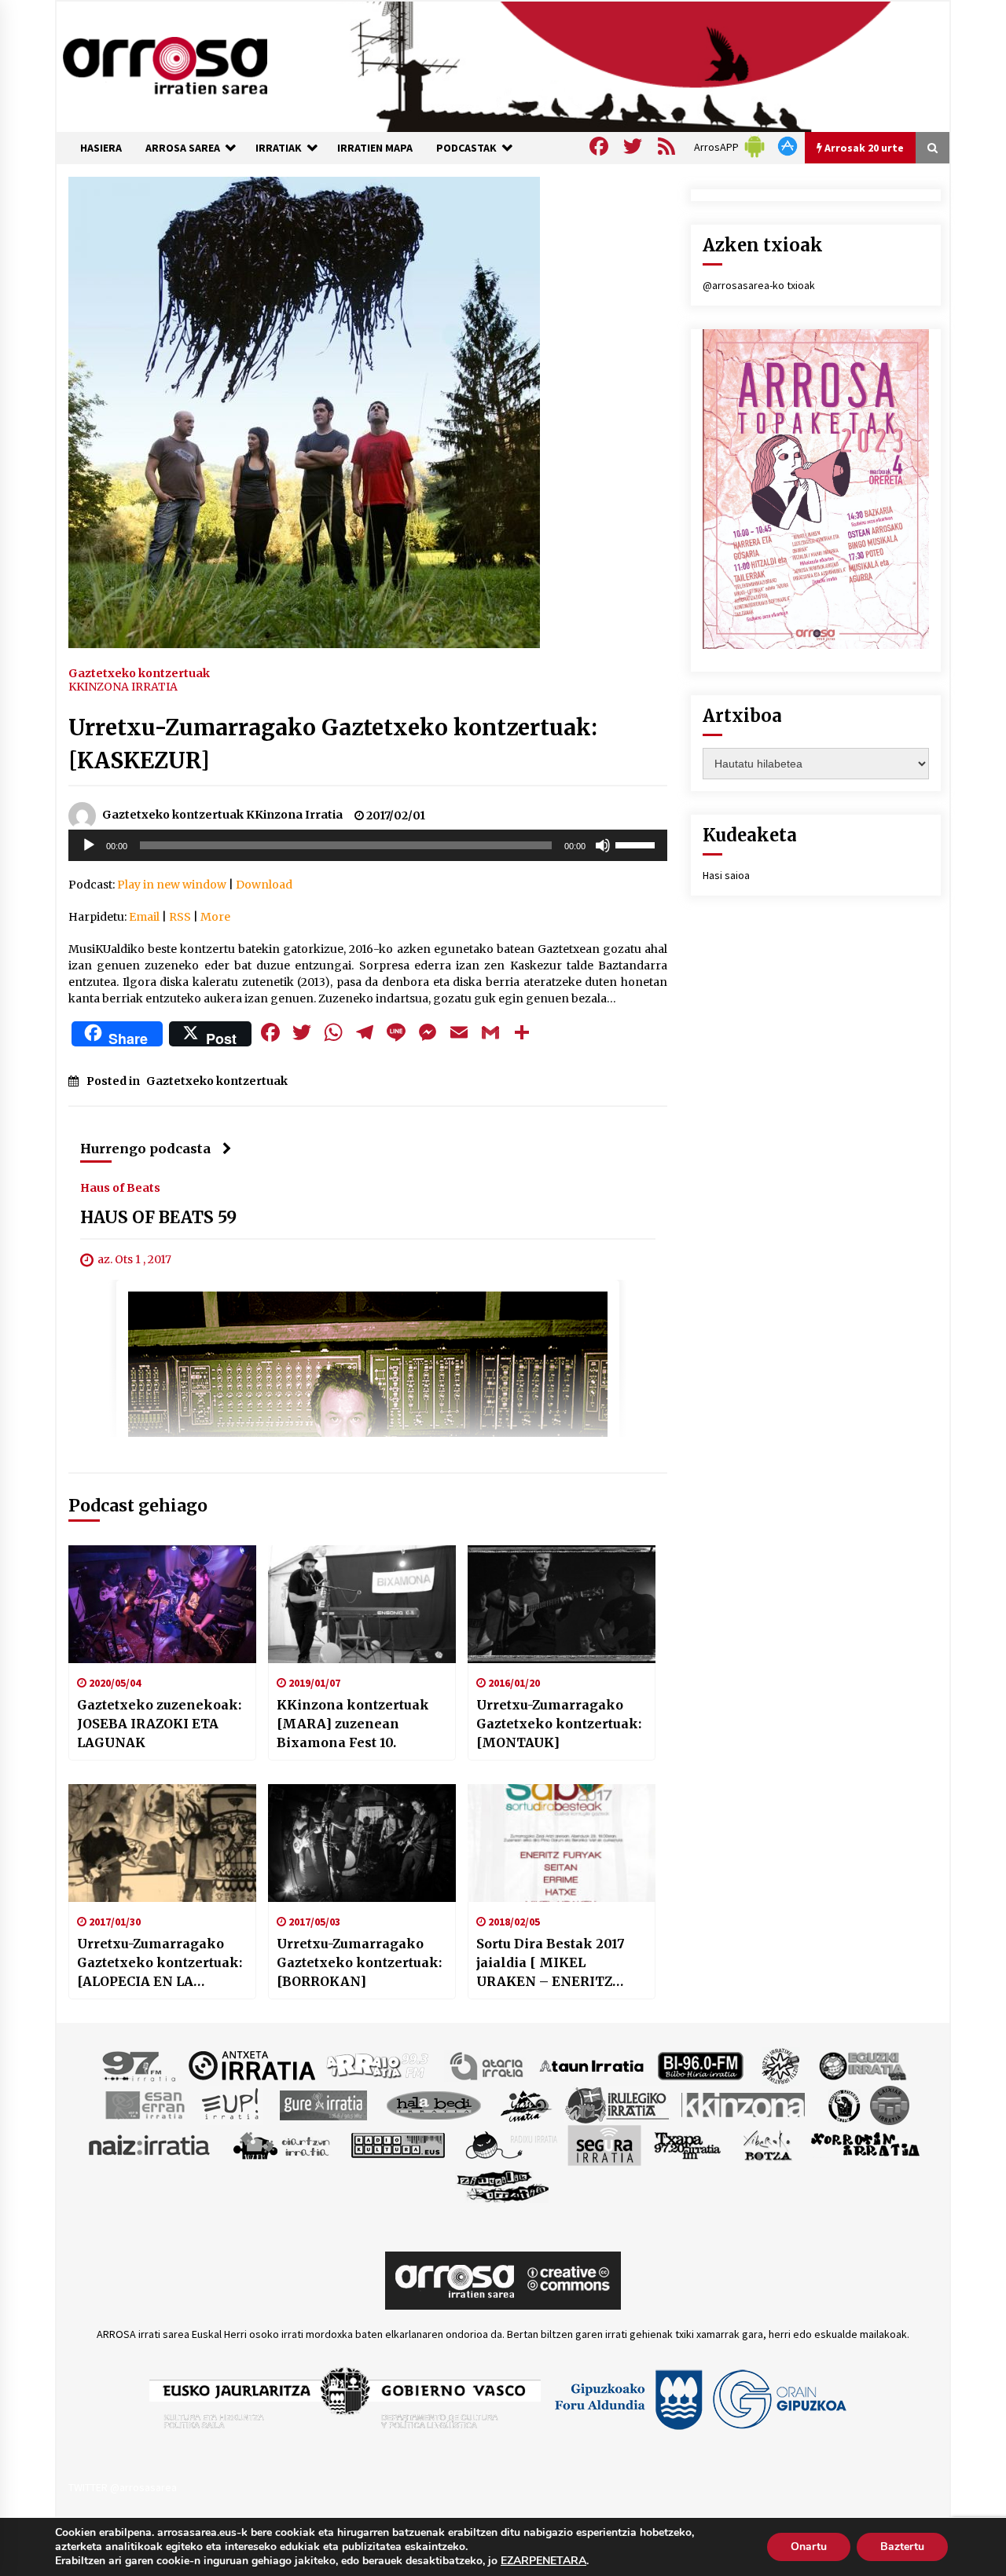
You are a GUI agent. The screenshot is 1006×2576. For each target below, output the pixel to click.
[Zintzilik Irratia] (503, 2184)
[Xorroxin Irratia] (865, 2144)
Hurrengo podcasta (145, 1149)
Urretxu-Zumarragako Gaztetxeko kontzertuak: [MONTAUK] (559, 1724)
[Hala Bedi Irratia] (433, 2104)
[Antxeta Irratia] (252, 2065)
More (215, 917)
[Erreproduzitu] (89, 845)
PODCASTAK (466, 148)
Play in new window (172, 885)
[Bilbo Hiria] (700, 2065)
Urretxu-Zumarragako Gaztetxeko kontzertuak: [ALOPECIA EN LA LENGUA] (160, 1963)
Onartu (809, 2547)
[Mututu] (603, 845)
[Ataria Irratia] (488, 2065)
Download (264, 885)
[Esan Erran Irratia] (144, 2104)
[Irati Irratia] (527, 2104)
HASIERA (101, 148)
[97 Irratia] (140, 2065)
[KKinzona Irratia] (744, 2104)
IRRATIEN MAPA (375, 148)
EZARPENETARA (543, 2561)
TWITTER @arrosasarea (123, 2487)
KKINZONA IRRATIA (123, 687)
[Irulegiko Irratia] (617, 2104)
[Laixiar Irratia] (890, 2104)
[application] (368, 845)
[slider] (637, 844)
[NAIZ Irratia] (150, 2144)
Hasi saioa (726, 875)
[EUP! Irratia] (231, 2104)
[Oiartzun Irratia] (282, 2144)
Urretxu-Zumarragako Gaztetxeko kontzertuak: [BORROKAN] (359, 1962)
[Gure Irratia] (323, 2104)
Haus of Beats (120, 1187)
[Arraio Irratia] (378, 2065)
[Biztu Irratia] (781, 2065)
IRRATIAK (279, 148)
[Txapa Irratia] (687, 2144)
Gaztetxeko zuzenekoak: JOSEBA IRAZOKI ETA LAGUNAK (159, 1724)
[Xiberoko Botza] (767, 2144)
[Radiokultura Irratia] (398, 2144)
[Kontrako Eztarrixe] (843, 2104)
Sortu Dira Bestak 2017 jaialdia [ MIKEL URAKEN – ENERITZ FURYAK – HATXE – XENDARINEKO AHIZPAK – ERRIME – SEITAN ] (560, 1963)
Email (144, 917)
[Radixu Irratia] (510, 2144)
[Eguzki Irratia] (861, 2065)
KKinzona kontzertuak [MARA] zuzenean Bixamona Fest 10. (353, 1724)
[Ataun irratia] (592, 2065)
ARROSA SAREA (183, 148)
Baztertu (902, 2547)
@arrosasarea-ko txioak (759, 285)
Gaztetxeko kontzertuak (139, 672)
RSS (180, 917)
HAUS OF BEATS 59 (158, 1217)
